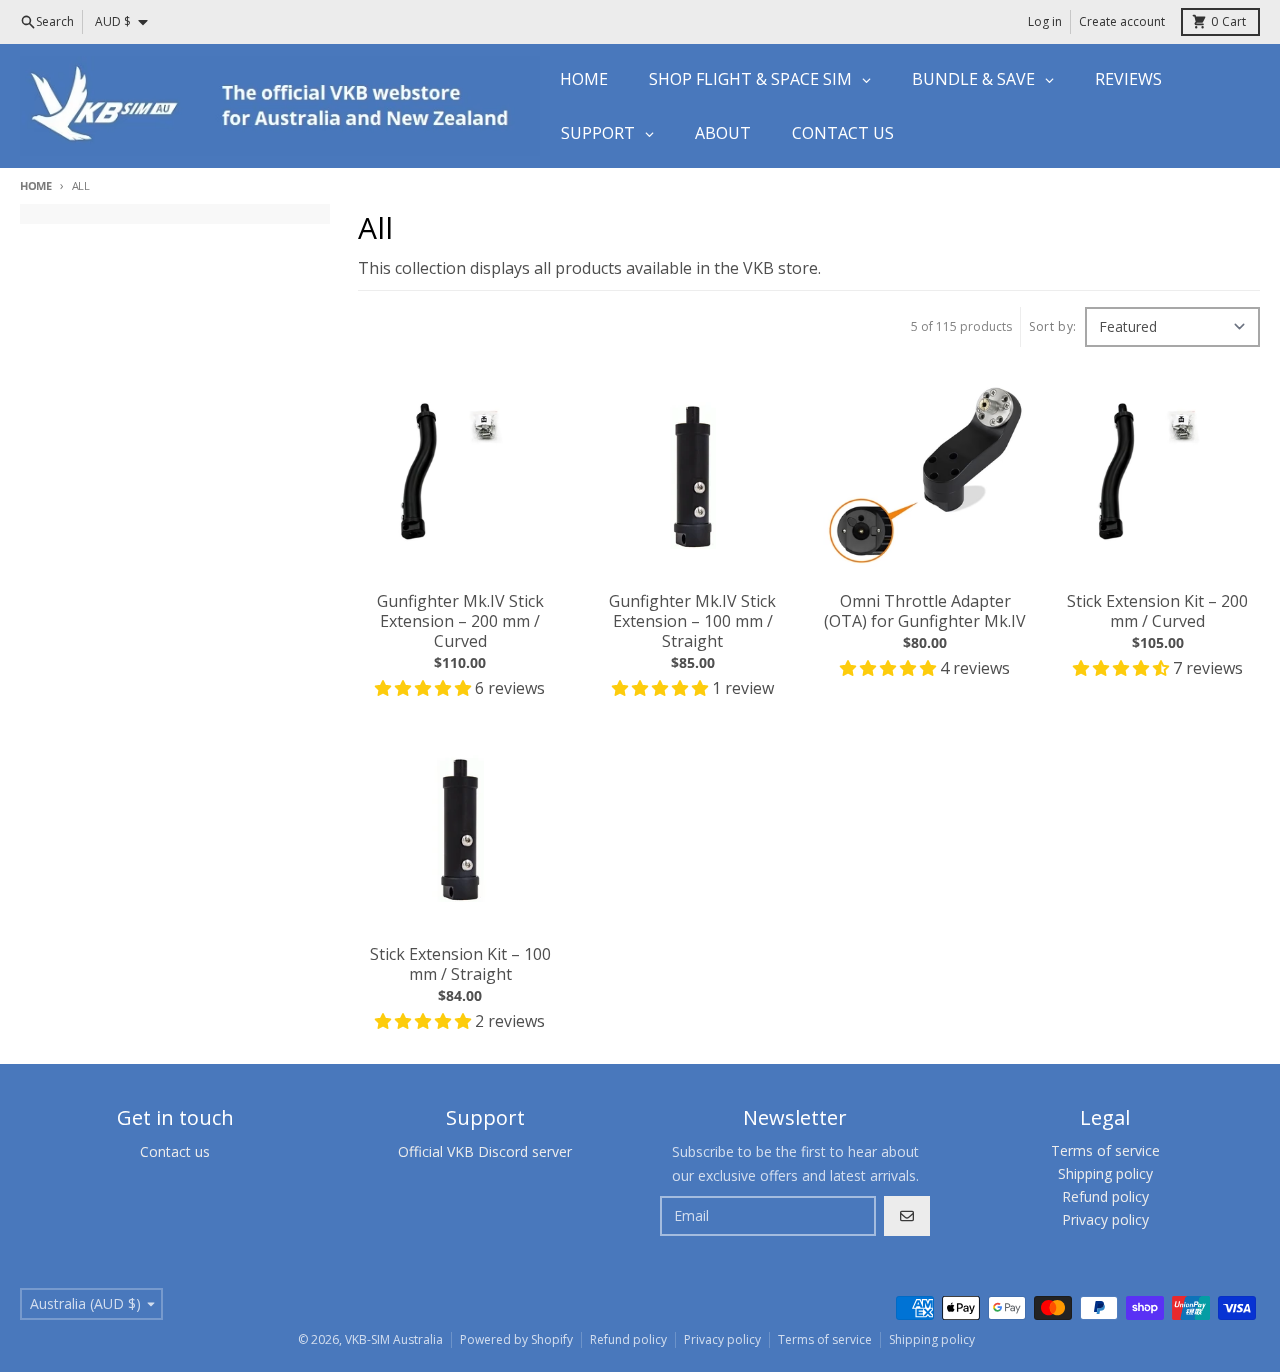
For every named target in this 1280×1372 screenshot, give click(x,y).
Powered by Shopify (516, 1339)
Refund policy (628, 1339)
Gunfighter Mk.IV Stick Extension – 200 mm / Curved (460, 621)
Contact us (175, 1151)
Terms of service (825, 1339)
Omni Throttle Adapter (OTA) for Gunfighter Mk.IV (925, 611)
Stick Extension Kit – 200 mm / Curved (1157, 611)
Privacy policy (722, 1339)
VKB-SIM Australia (394, 1339)
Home (36, 185)
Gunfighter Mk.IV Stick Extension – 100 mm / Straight (692, 621)
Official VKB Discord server (485, 1151)
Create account (1122, 21)
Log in (1045, 21)
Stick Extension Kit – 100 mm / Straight (460, 964)
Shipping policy (932, 1339)
